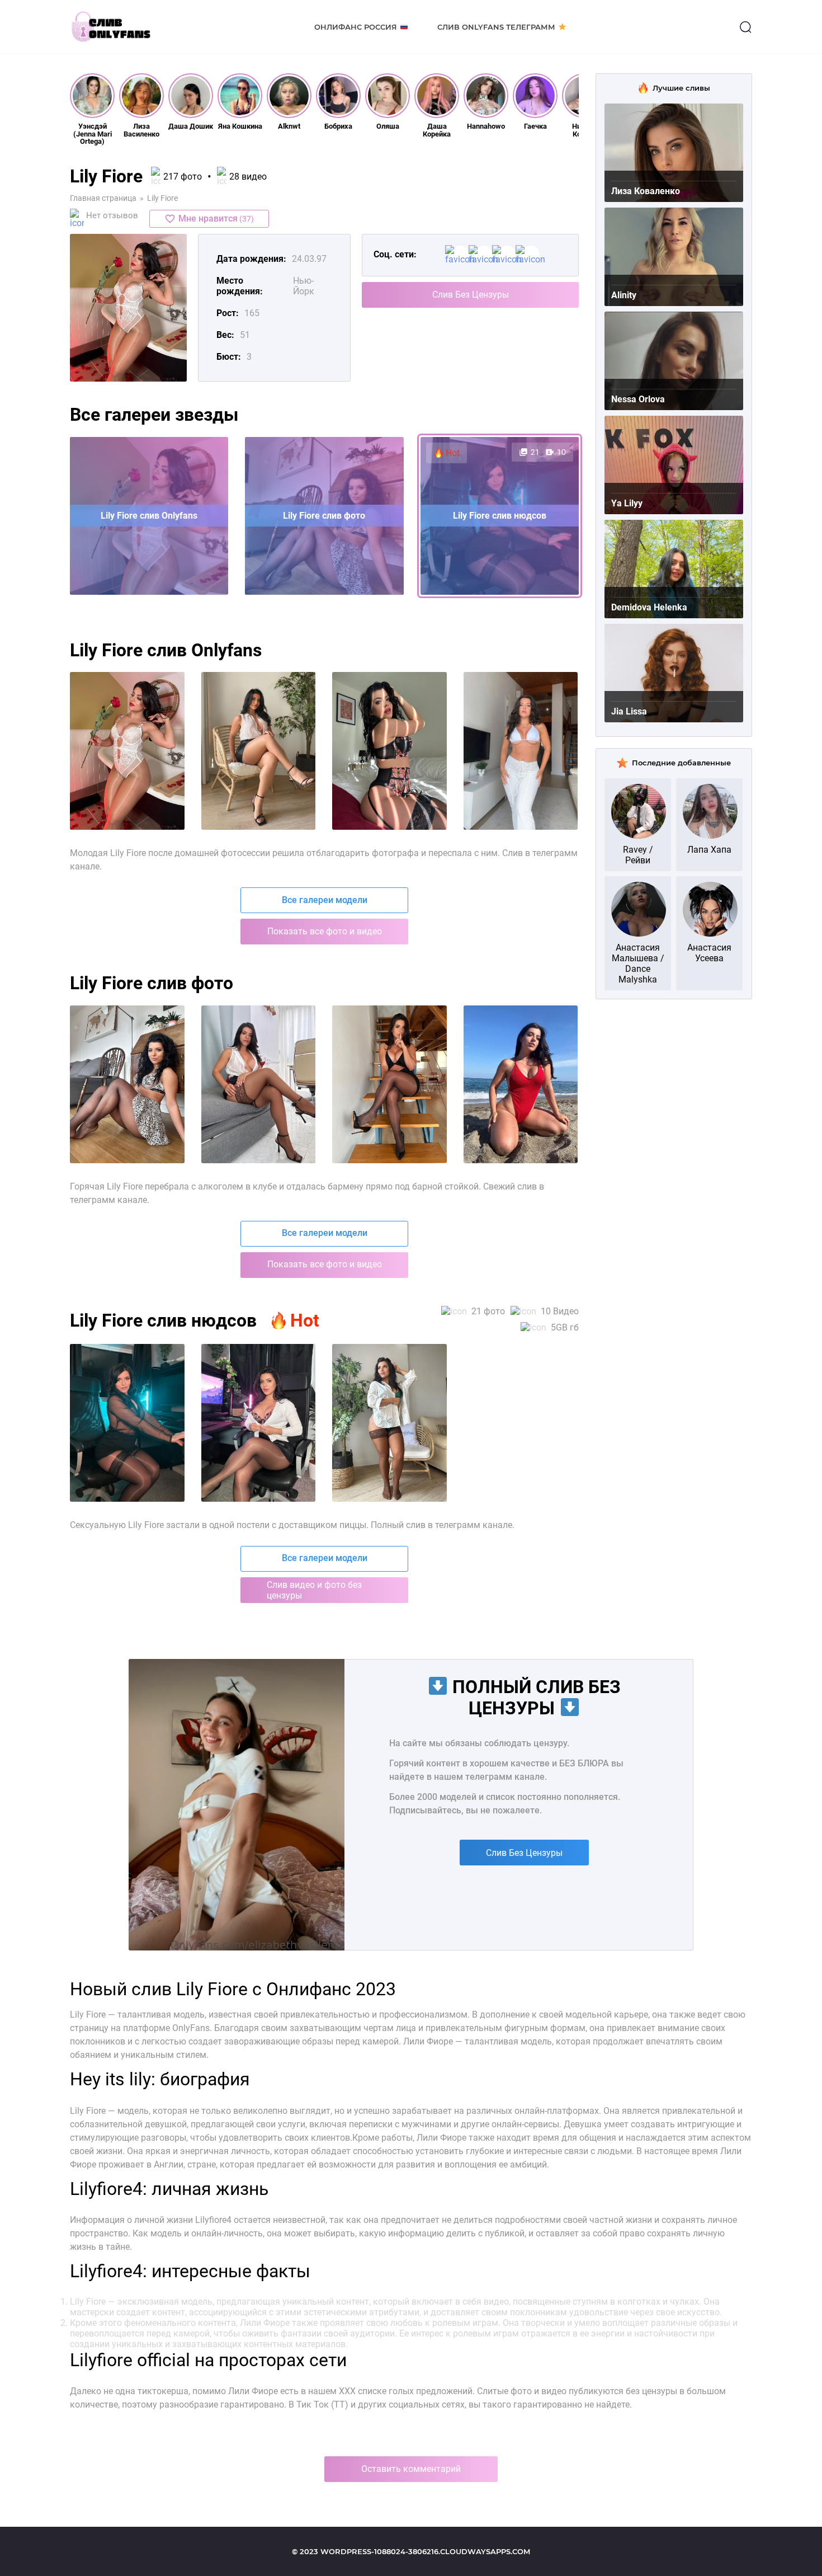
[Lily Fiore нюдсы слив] (521, 1084)
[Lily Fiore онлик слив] (389, 1084)
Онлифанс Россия (356, 27)
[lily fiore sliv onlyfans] (259, 751)
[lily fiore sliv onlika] (389, 751)
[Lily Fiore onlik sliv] (259, 1423)
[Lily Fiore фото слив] (127, 1084)
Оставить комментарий (411, 2469)
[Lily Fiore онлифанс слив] (259, 1084)
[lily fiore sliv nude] (521, 751)
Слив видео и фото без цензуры (314, 1590)
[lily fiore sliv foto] (127, 751)
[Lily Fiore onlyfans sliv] (127, 1423)
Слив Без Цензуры (471, 295)
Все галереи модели (325, 900)
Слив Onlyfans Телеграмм (496, 27)
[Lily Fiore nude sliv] (389, 1423)
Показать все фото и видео (325, 931)
